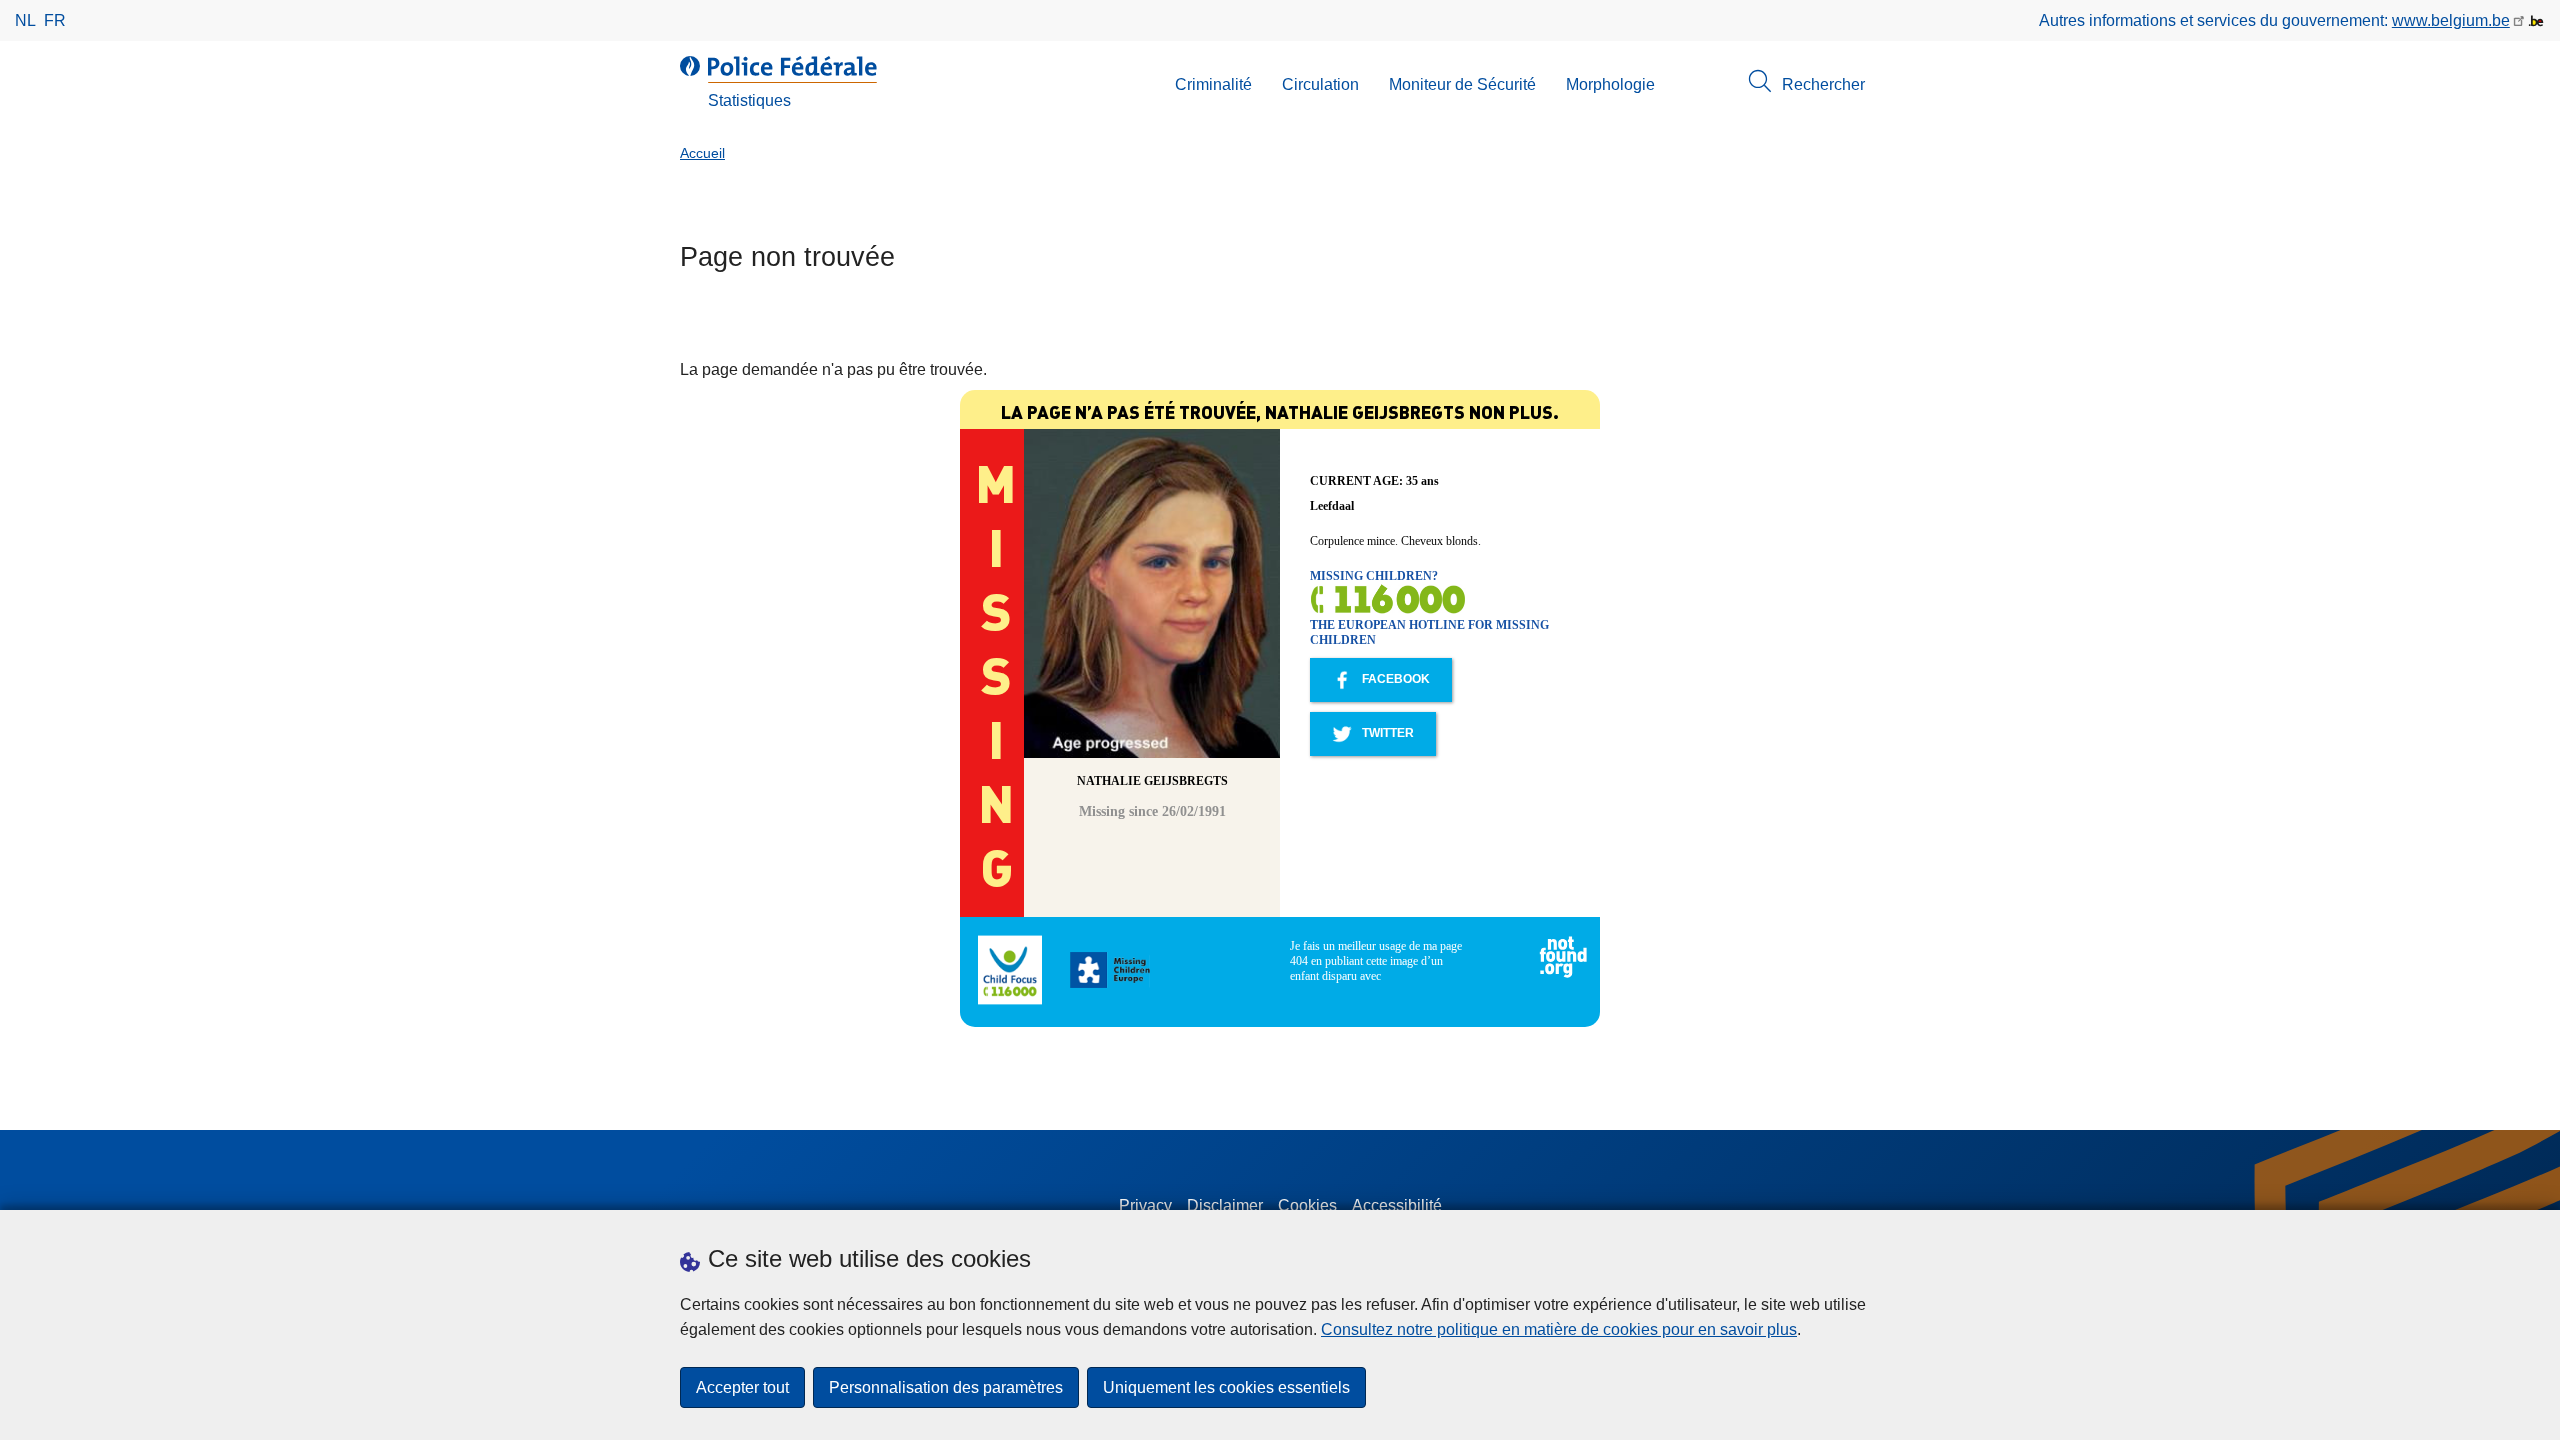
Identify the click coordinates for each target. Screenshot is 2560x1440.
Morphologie (1610, 84)
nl (25, 20)
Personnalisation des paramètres (946, 1387)
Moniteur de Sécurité (1462, 84)
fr (55, 20)
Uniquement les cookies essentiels (1226, 1387)
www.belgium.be (2451, 20)
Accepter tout (742, 1387)
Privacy (1145, 1205)
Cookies (1307, 1205)
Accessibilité (1397, 1205)
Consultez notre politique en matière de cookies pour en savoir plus (1559, 1329)
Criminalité (1213, 84)
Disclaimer (1225, 1205)
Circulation (1320, 84)
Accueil (702, 153)
